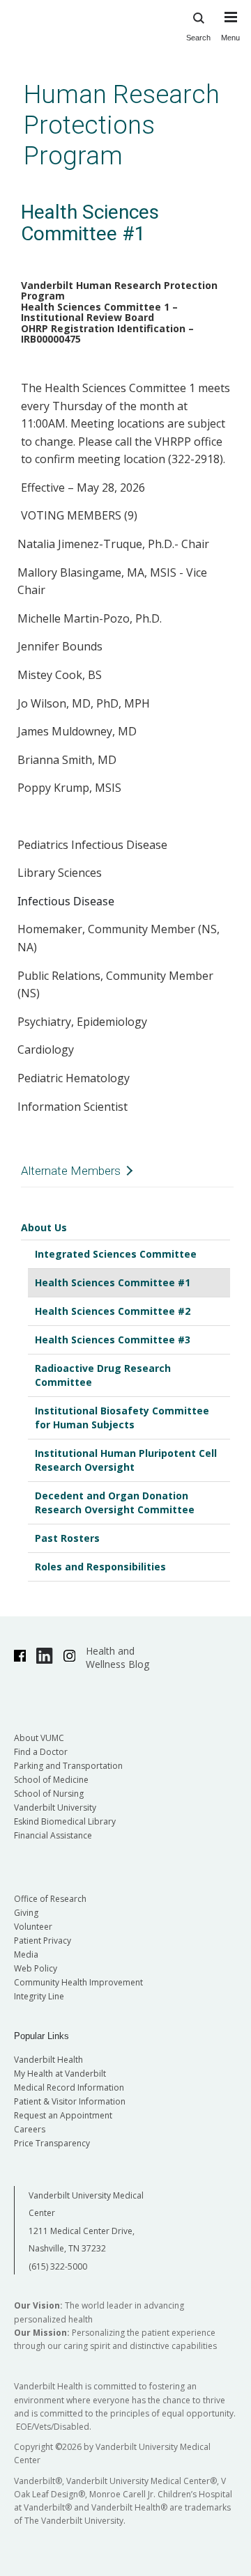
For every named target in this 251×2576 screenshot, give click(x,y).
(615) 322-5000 (58, 2266)
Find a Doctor (41, 1752)
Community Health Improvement (78, 1982)
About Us (44, 1227)
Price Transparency (52, 2143)
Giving (26, 1913)
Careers (30, 2129)
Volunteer (33, 1927)
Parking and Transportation (68, 1766)
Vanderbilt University (55, 1808)
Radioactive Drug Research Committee (103, 1375)
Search (198, 38)
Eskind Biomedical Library (65, 1821)
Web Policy (36, 1968)
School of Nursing (49, 1794)
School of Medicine (51, 1780)
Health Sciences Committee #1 (113, 1282)
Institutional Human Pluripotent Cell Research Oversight (126, 1460)
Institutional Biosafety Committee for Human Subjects (122, 1418)
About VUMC (39, 1738)
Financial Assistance (53, 1835)
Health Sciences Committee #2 (113, 1311)
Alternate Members (71, 1171)
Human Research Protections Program (122, 125)
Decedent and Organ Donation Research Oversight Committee (115, 1502)
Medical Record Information (69, 2087)
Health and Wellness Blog (117, 1657)
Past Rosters (67, 1538)
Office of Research (50, 1899)
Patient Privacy (43, 1941)
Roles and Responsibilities (100, 1567)
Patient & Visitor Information (70, 2101)
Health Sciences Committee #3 (113, 1340)
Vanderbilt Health (48, 2060)
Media (26, 1954)
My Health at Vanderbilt (60, 2074)
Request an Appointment (63, 2115)
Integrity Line (39, 1996)
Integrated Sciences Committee (116, 1254)
